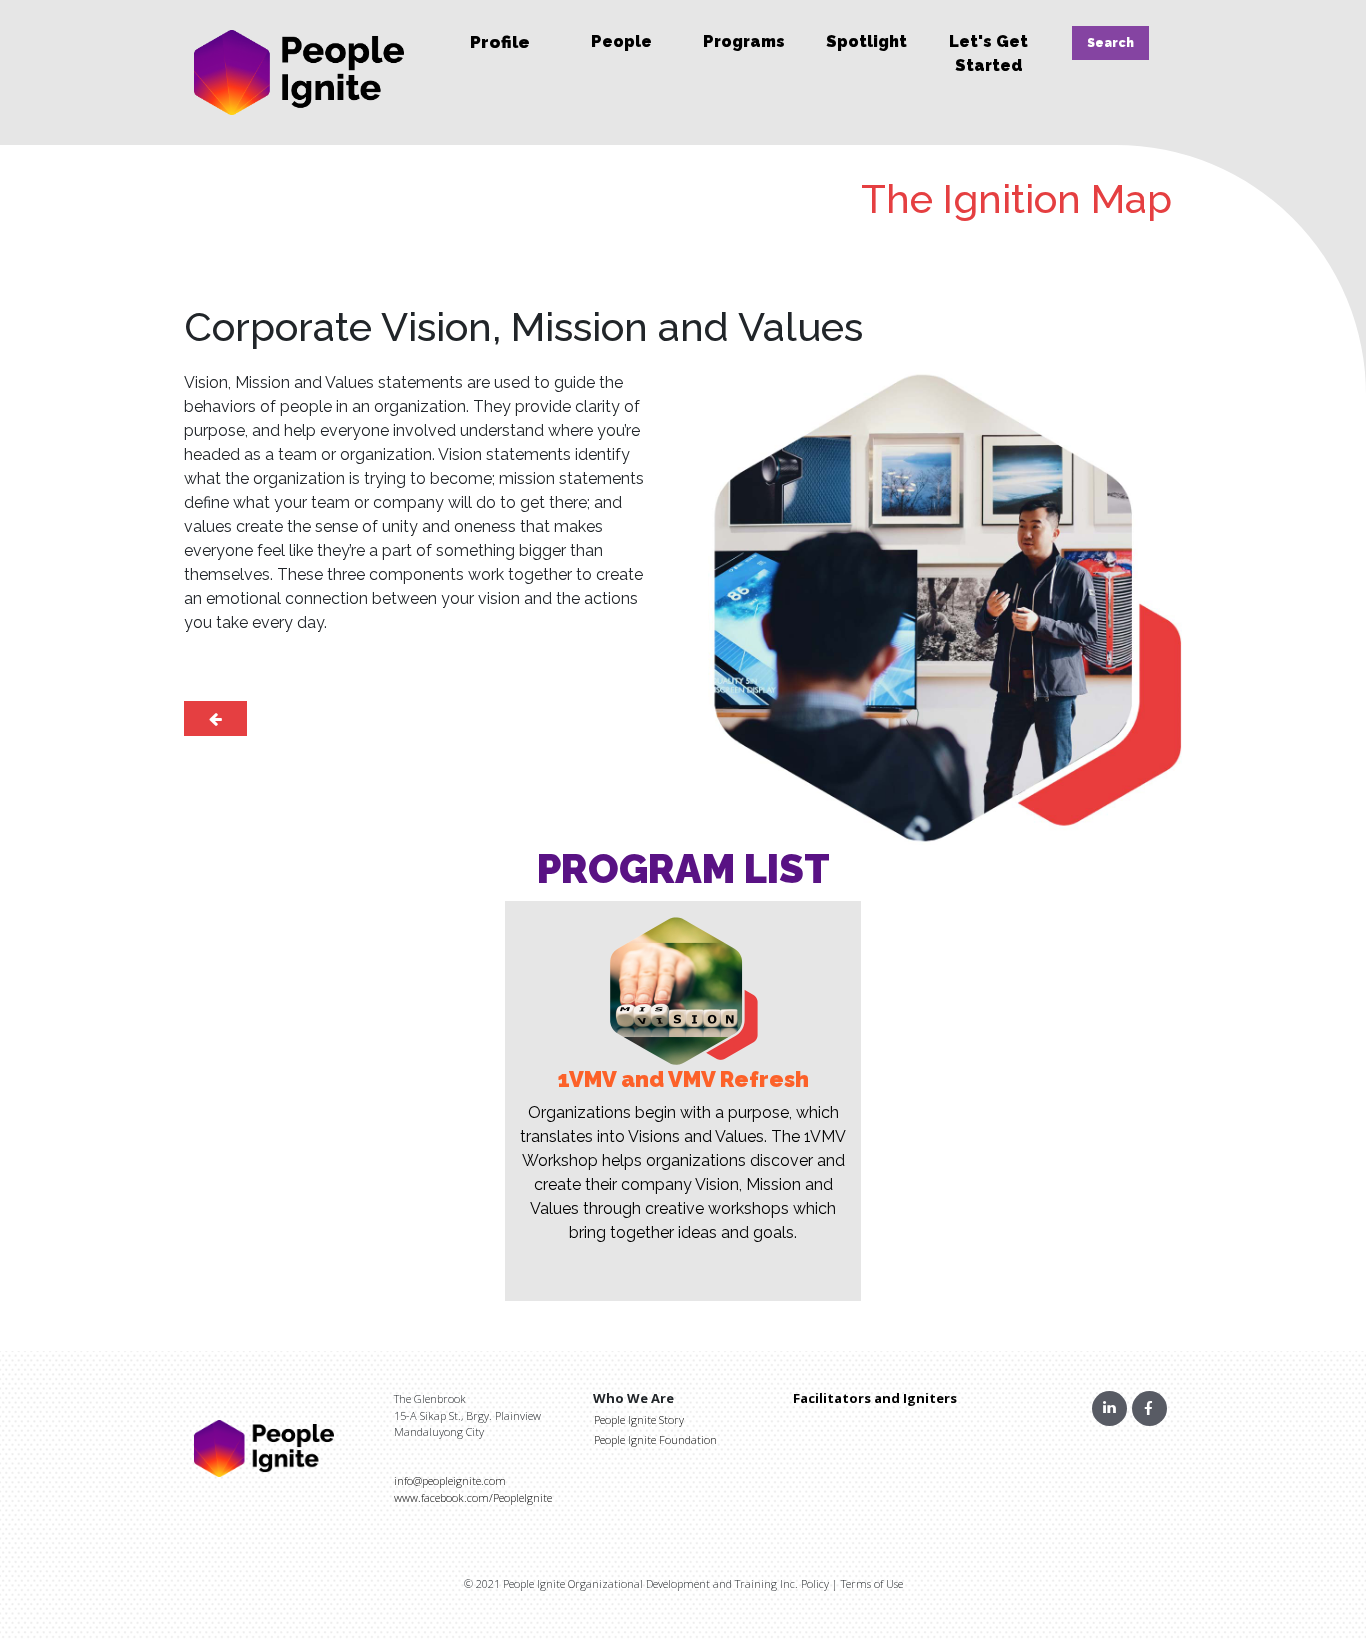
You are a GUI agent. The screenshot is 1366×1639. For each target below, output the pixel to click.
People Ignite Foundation (655, 1439)
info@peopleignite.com (450, 1480)
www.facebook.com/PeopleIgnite (473, 1497)
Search (1110, 43)
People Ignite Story (639, 1419)
